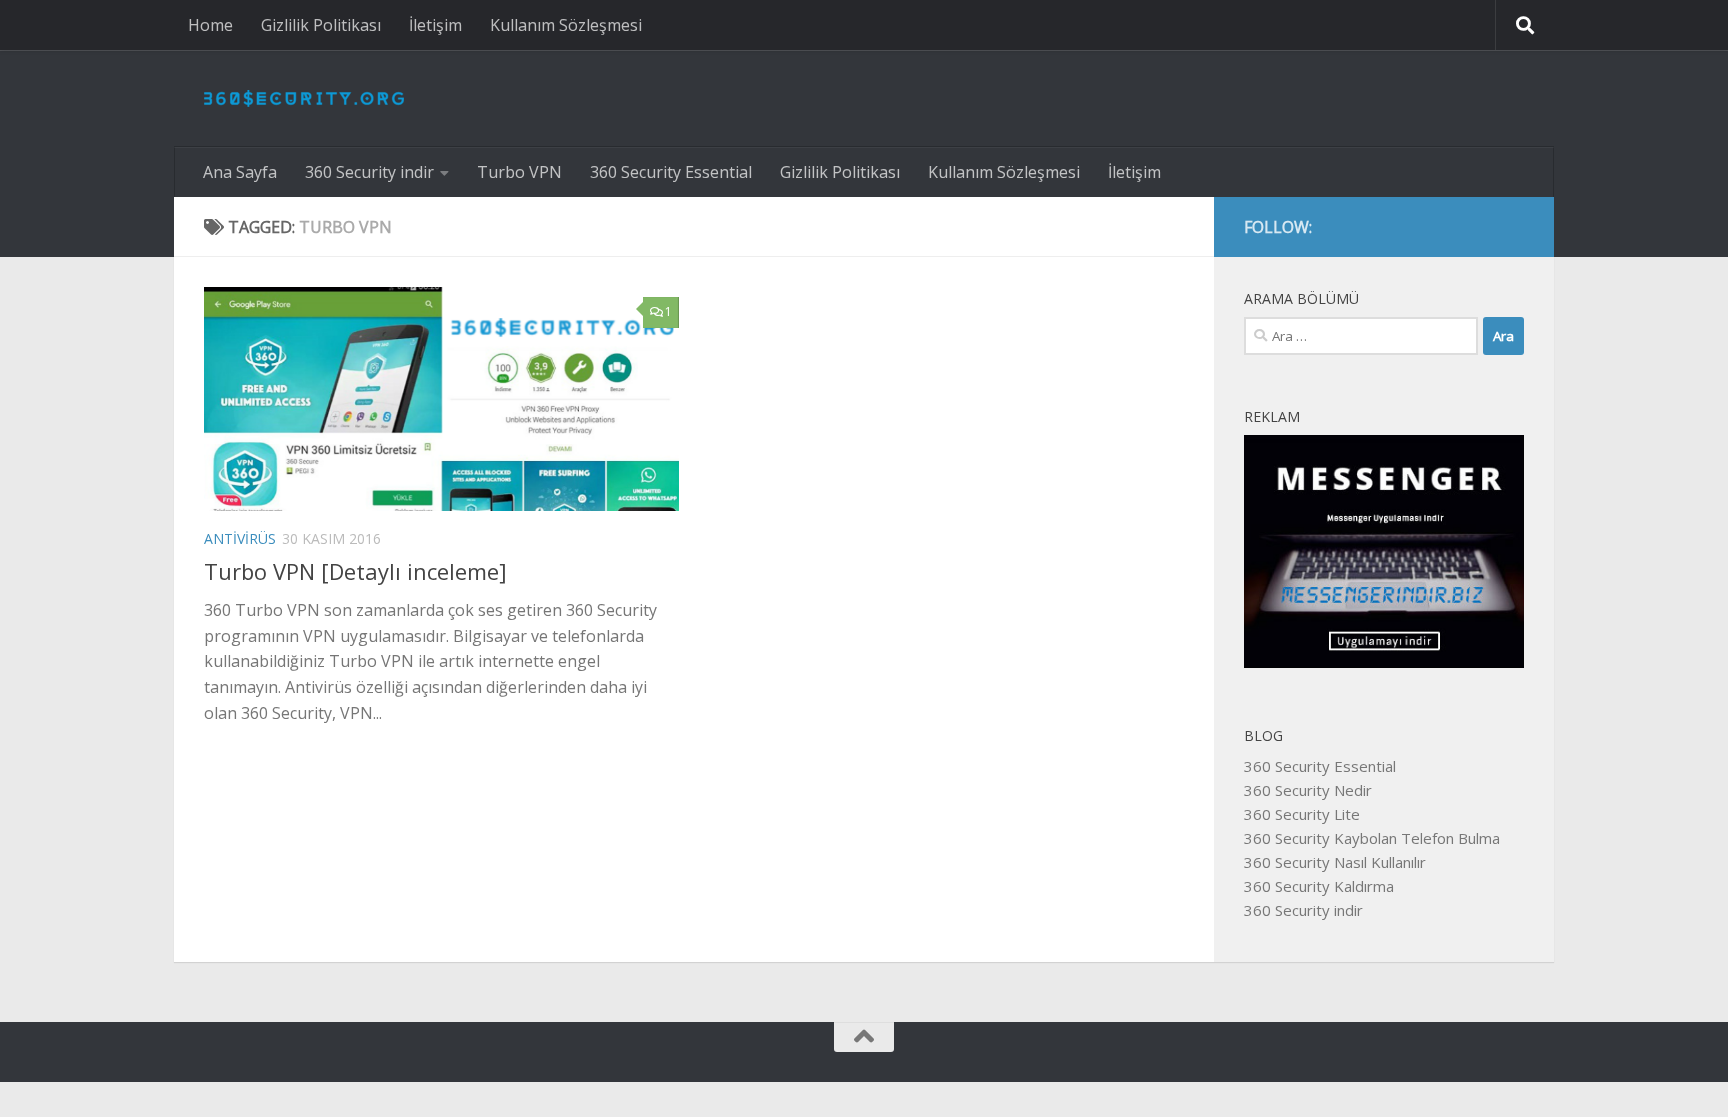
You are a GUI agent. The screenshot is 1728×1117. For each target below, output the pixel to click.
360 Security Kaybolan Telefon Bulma (1372, 838)
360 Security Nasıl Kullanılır (1335, 862)
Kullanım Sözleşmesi (566, 25)
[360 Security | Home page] (304, 98)
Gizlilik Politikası (321, 25)
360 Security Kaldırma (1319, 886)
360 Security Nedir (1308, 790)
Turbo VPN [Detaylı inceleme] (355, 571)
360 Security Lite (1302, 814)
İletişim (435, 25)
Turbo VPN (519, 172)
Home (210, 25)
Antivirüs (240, 538)
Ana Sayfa (240, 172)
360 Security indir (369, 172)
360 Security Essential (671, 172)
